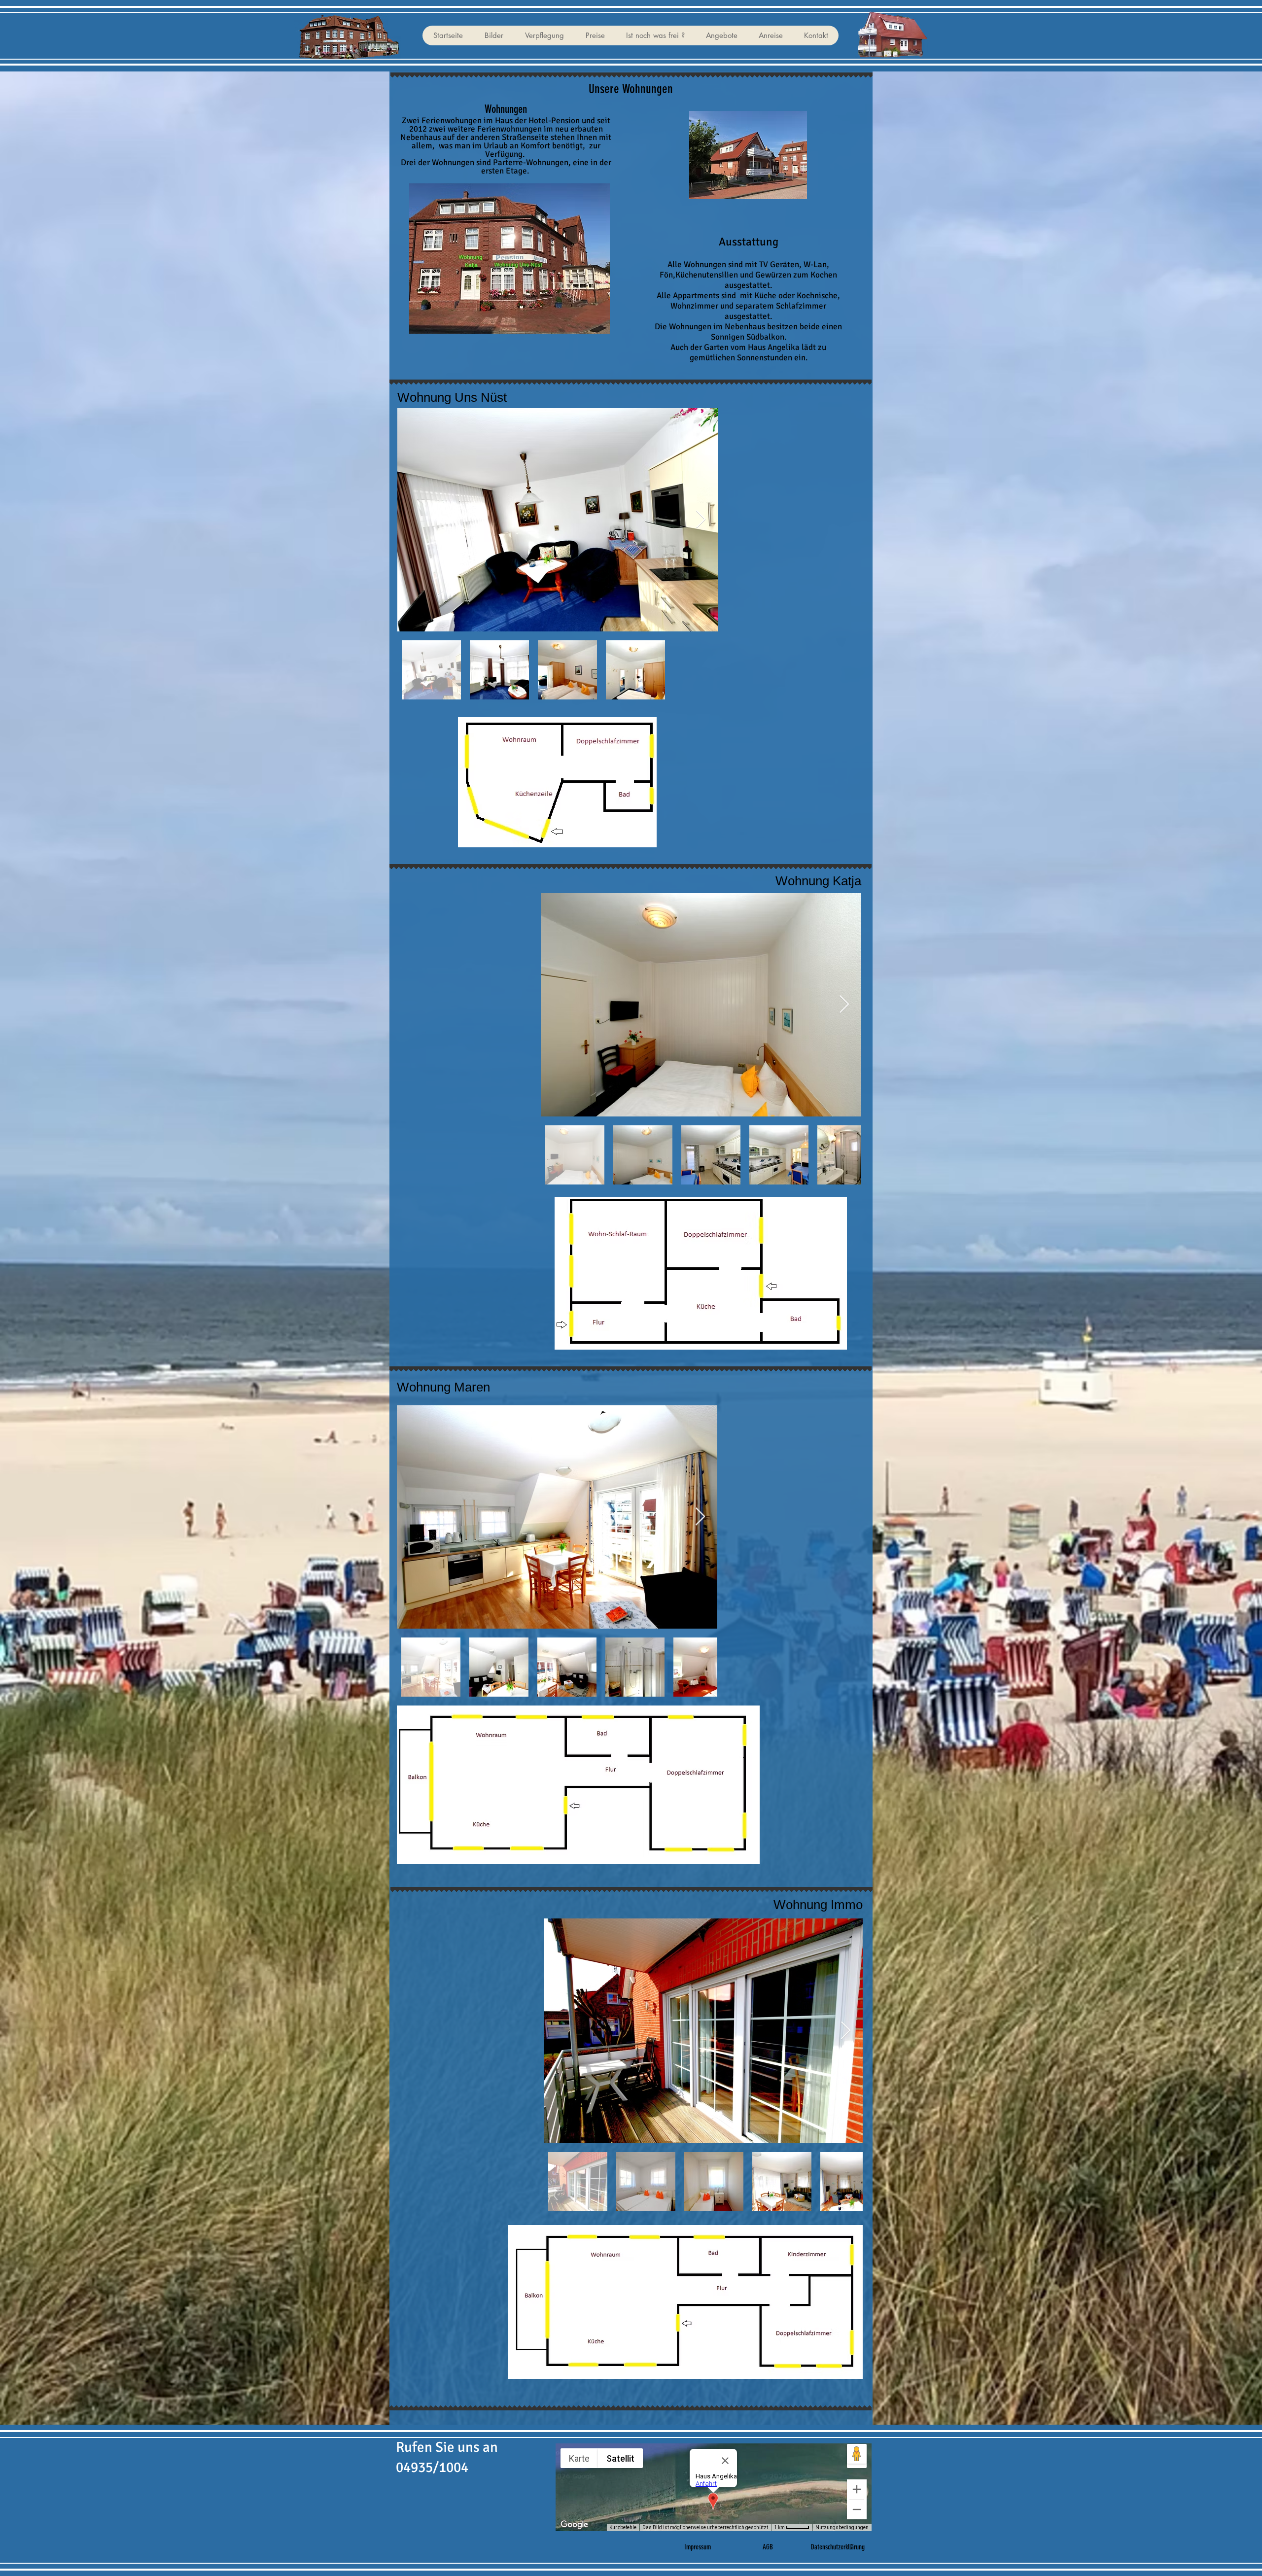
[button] (493, 35)
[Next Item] (701, 520)
